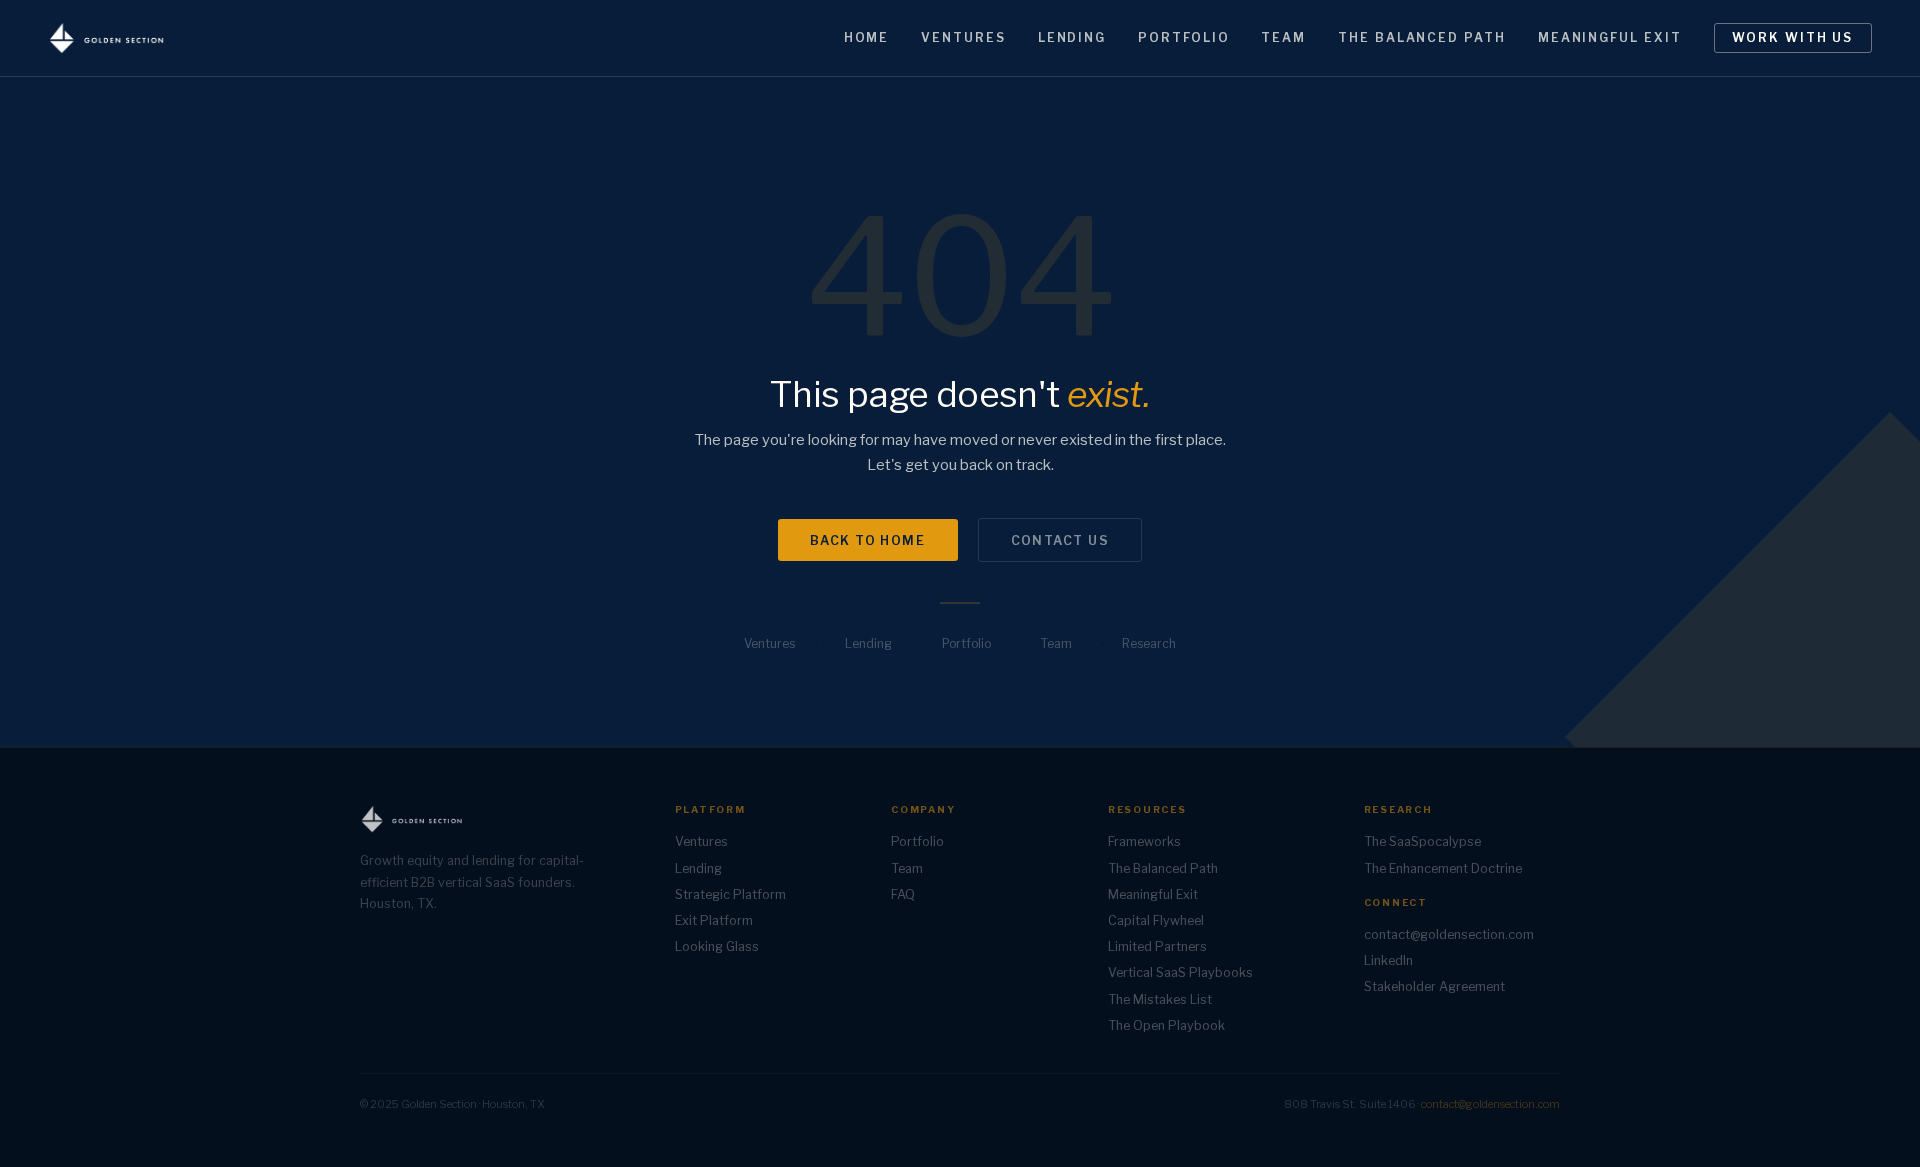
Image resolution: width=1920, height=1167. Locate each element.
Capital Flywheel (1156, 920)
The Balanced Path (1422, 37)
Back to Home (868, 540)
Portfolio (1183, 37)
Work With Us (1792, 37)
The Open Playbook (1166, 1025)
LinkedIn (1388, 960)
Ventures (963, 37)
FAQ (903, 894)
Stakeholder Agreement (1434, 986)
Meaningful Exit (1610, 37)
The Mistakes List (1160, 999)
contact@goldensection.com (1449, 934)
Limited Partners (1157, 946)
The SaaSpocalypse (1422, 841)
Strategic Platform (730, 894)
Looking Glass (717, 946)
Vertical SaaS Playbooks (1180, 972)
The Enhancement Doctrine (1443, 868)
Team (1283, 37)
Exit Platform (714, 920)
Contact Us (1060, 540)
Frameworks (1144, 841)
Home (867, 37)
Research (1149, 643)
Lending (1072, 37)
